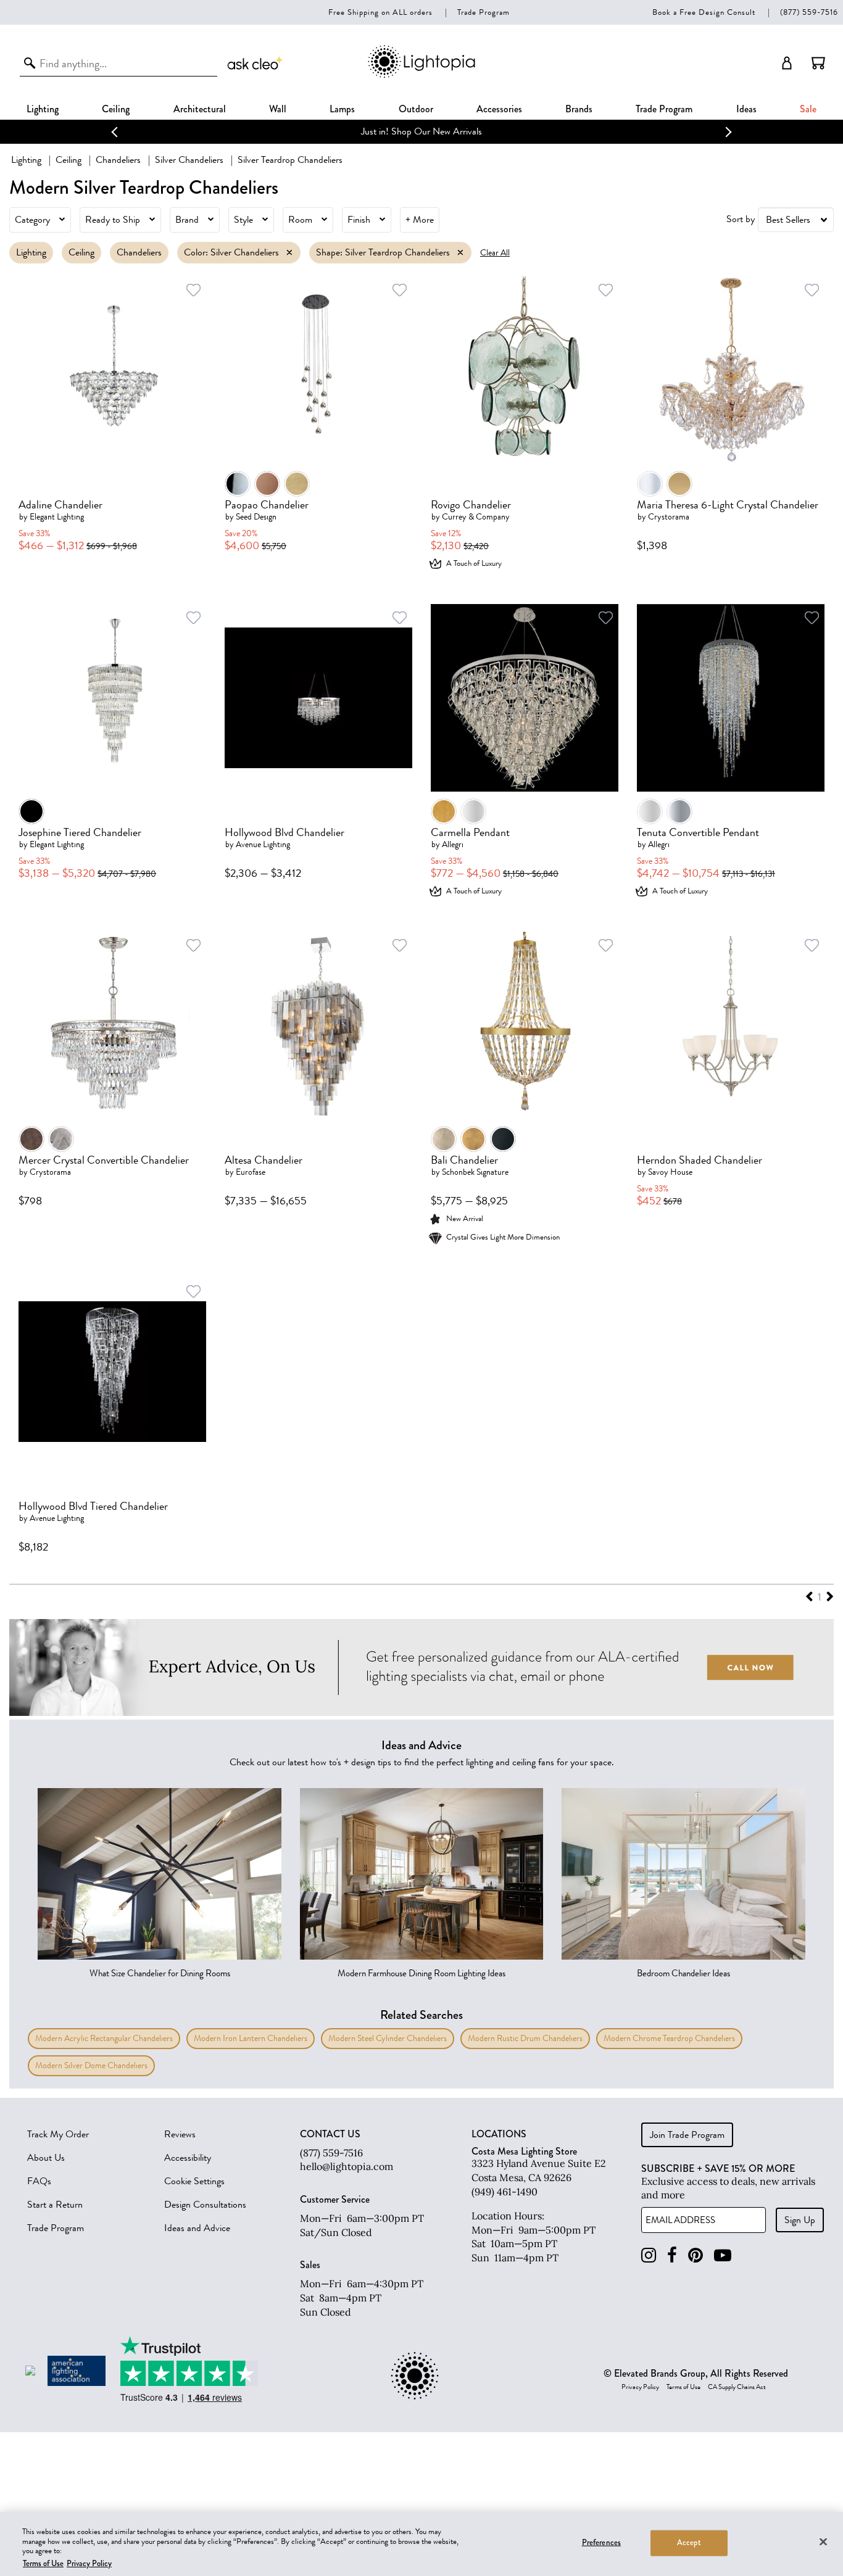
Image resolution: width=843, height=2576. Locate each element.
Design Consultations (205, 2205)
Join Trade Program (687, 2135)
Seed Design (256, 517)
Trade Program (484, 12)
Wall (278, 109)
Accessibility (188, 2158)
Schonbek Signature (475, 1172)
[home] (421, 76)
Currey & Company (476, 517)
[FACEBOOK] (672, 2255)
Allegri (453, 844)
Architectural (200, 109)
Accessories (499, 109)
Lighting (43, 109)
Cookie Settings (194, 2181)
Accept (689, 2543)
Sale (808, 109)
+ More (420, 220)
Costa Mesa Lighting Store (524, 2151)
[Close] (823, 2541)
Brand (187, 220)
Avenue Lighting (263, 844)
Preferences (601, 2543)
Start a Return (55, 2205)
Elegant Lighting (57, 517)
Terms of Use (683, 2387)
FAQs (39, 2181)
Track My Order (58, 2134)
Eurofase (251, 1172)
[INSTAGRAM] (649, 2255)
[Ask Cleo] (255, 63)
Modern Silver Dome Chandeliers (91, 2065)
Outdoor (416, 109)
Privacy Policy (640, 2387)
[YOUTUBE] (723, 2255)
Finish (359, 220)
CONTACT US (330, 2134)
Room (300, 220)
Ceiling (116, 109)
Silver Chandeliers (189, 160)
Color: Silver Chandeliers (231, 252)
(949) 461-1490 (505, 2192)
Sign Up (800, 2220)
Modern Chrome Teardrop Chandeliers (669, 2038)
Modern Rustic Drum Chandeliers (525, 2038)
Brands (579, 109)
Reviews (180, 2134)
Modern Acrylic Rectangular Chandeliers (104, 2038)
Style (243, 220)
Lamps (342, 109)
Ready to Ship (113, 220)
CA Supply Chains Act (737, 2387)
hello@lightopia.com (347, 2166)
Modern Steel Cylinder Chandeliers (388, 2038)
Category (32, 220)
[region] (421, 2544)
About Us (46, 2158)
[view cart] (818, 63)
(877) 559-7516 (809, 12)
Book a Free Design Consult (704, 12)
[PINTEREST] (696, 2255)
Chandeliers (118, 160)
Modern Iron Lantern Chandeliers (251, 2038)
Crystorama (669, 517)
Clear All (495, 253)
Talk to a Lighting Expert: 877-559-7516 (558, 131)
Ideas (746, 109)
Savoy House (670, 1172)
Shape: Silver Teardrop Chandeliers (383, 252)
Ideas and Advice (197, 2228)
